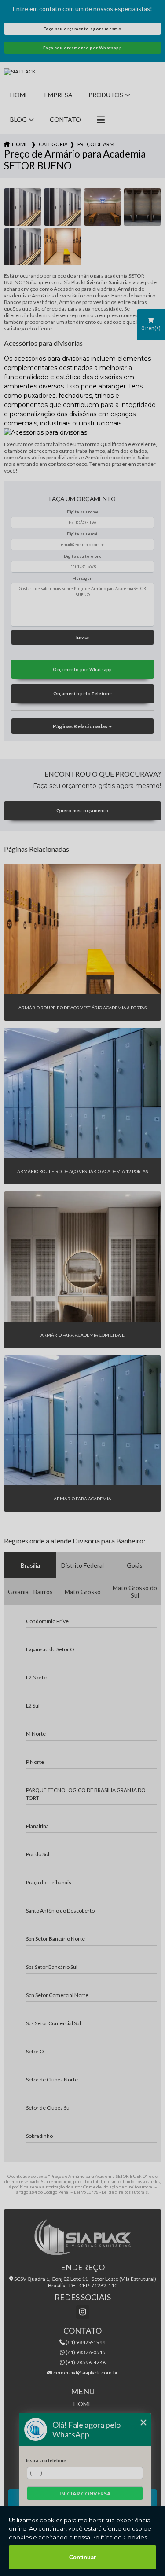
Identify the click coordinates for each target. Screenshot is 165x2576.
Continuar (82, 2557)
